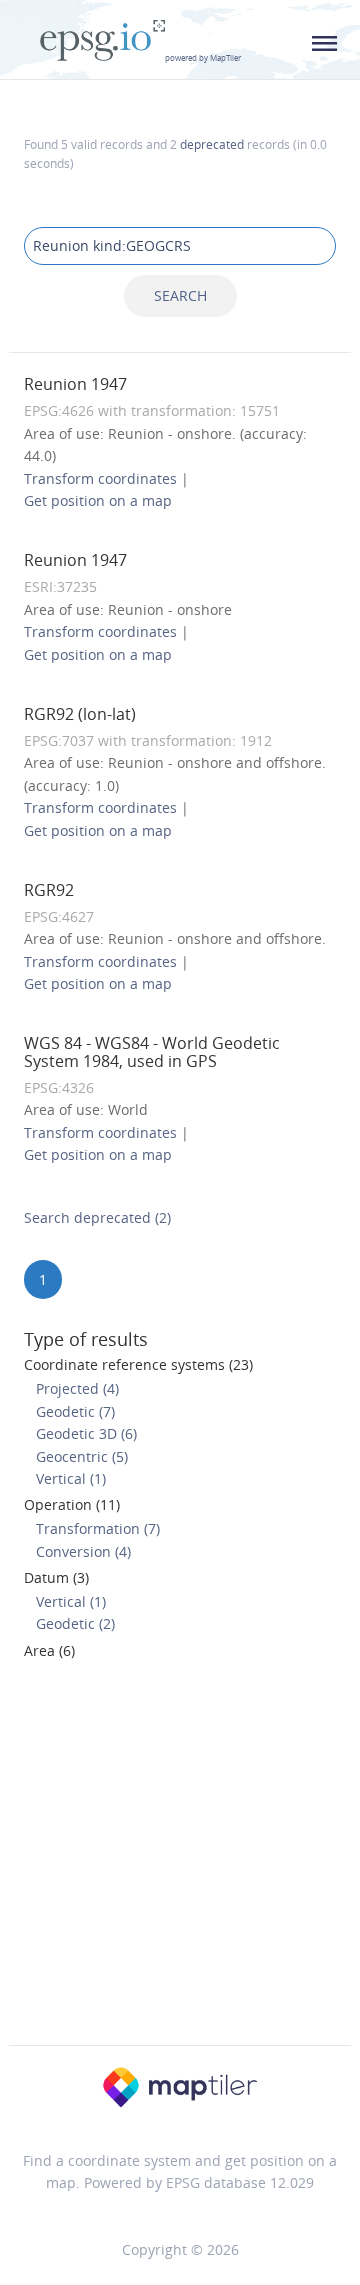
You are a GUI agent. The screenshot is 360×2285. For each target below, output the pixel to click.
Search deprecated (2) (97, 1217)
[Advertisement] (180, 1859)
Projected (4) (77, 1388)
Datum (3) (56, 1577)
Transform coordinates (100, 478)
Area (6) (49, 1650)
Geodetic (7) (75, 1411)
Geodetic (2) (75, 1623)
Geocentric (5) (82, 1456)
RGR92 (49, 890)
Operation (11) (72, 1504)
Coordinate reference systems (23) (138, 1364)
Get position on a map (98, 500)
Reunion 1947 (75, 384)
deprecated (212, 144)
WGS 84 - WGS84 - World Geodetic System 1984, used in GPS (152, 1052)
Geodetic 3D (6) (86, 1433)
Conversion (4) (83, 1551)
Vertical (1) (71, 1478)
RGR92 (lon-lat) (80, 714)
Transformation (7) (98, 1528)
